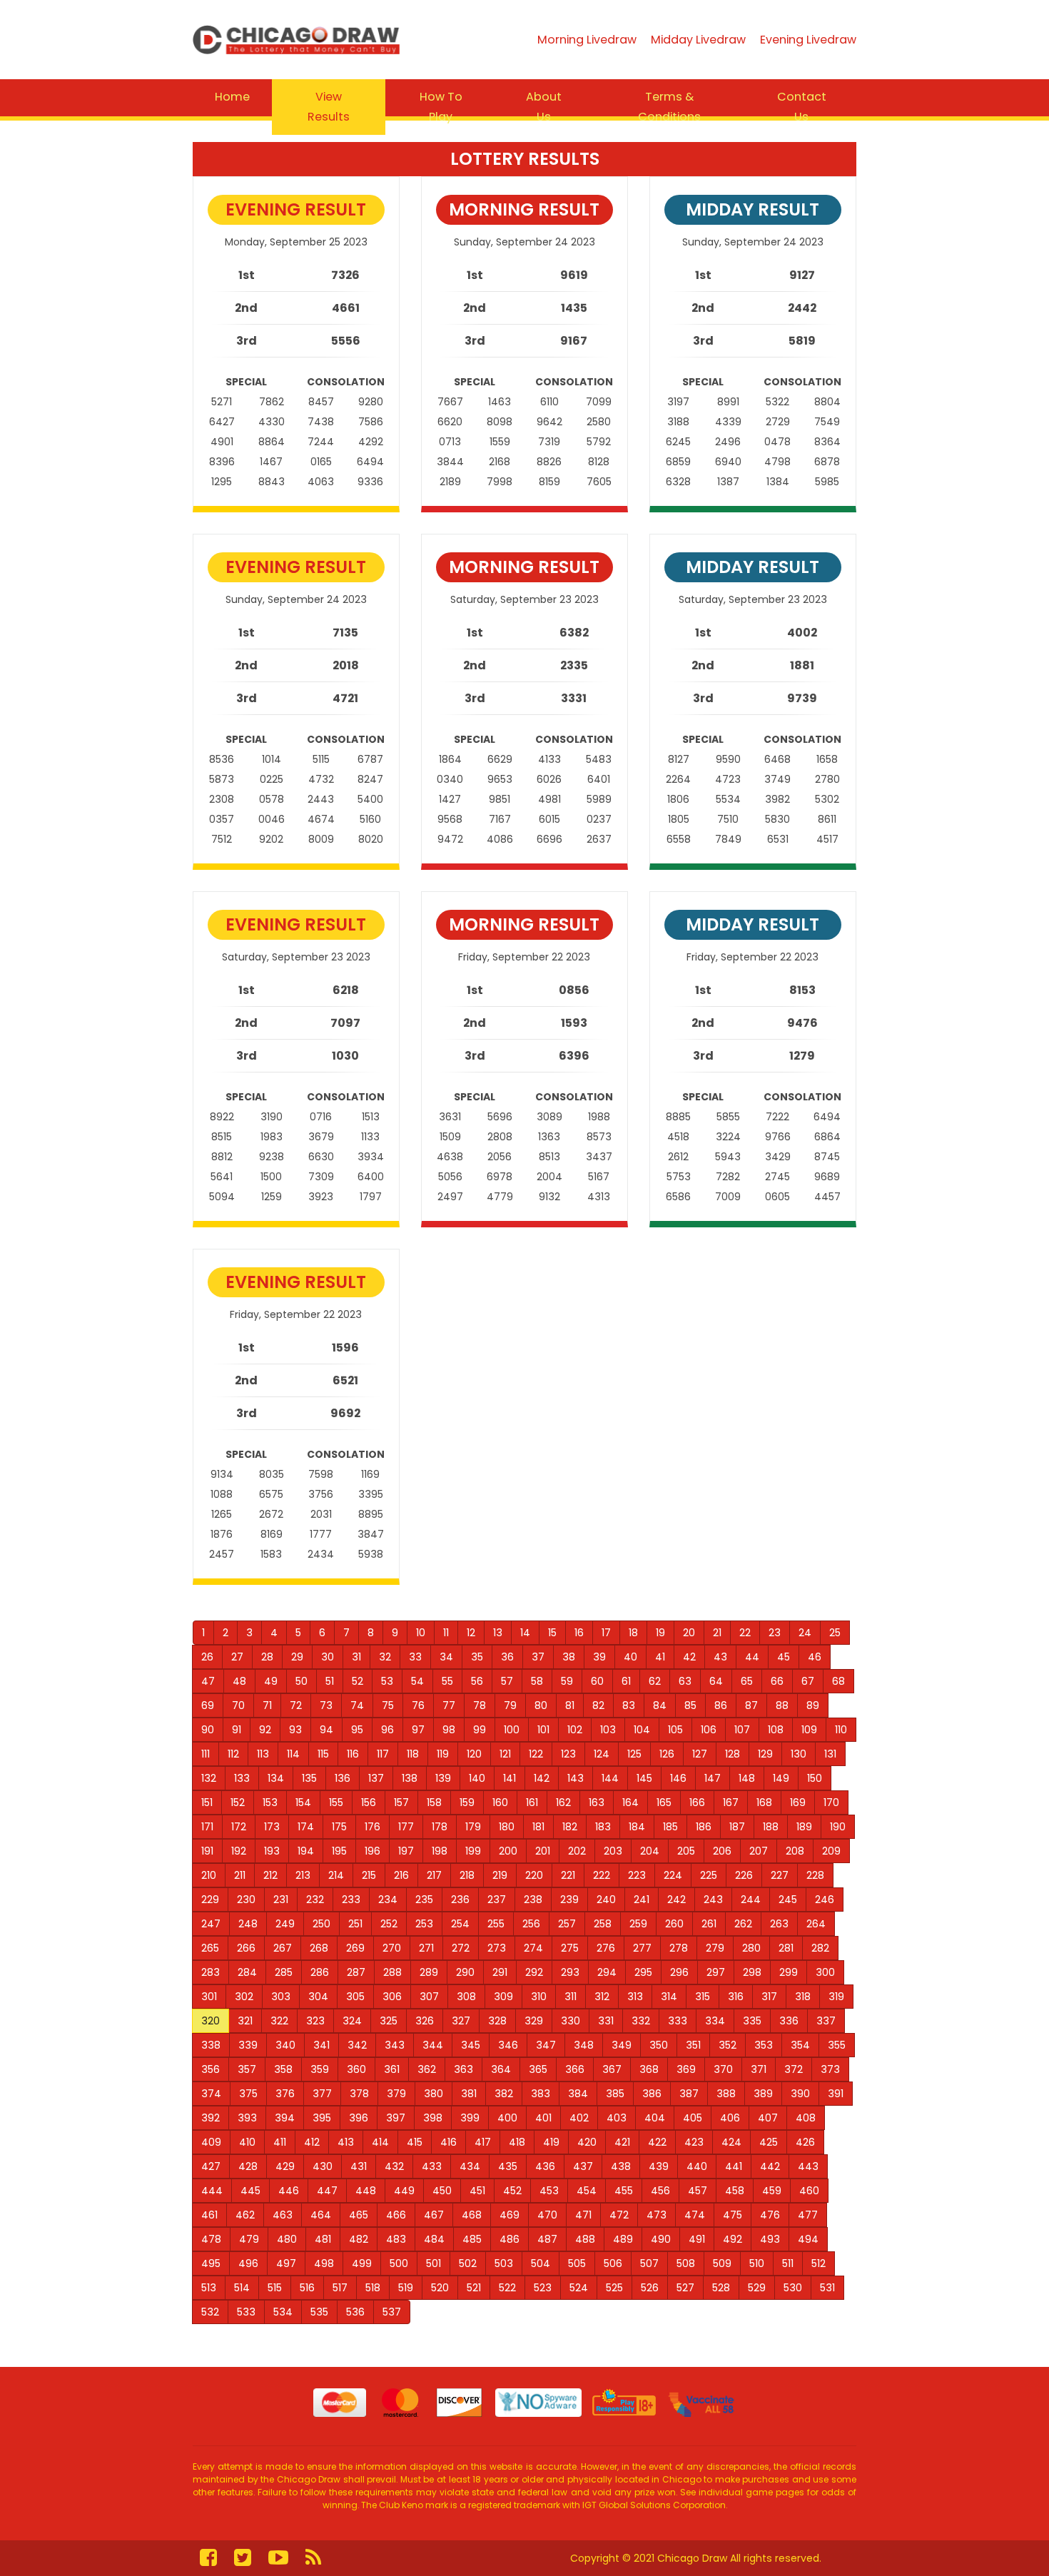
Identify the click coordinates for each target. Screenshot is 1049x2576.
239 (569, 1900)
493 (770, 2239)
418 (517, 2142)
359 (320, 2069)
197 (406, 1851)
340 (285, 2045)
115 (323, 1754)
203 (613, 1851)
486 (510, 2239)
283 (211, 1972)
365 (538, 2069)
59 (567, 1681)
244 (751, 1900)
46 (815, 1657)
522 (507, 2288)
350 (659, 2045)
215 (369, 1875)
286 (320, 1972)
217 (434, 1875)
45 (784, 1657)
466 (396, 2215)
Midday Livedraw (698, 40)
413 (346, 2142)
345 (471, 2045)
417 (483, 2142)
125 (634, 1754)
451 (477, 2191)
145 (644, 1778)
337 (826, 2021)
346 (508, 2045)
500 (399, 2263)
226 (744, 1875)
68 (838, 1681)
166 (697, 1802)
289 (429, 1972)
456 (660, 2191)
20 (689, 1633)
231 (281, 1900)
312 (602, 1997)
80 (541, 1705)
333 (678, 2021)
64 (716, 1681)
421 (622, 2142)
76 (418, 1705)
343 (395, 2045)
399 (470, 2118)
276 (606, 1948)
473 (657, 2215)
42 (689, 1657)
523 (543, 2288)
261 (709, 1924)
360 (356, 2069)
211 (240, 1875)
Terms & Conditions (669, 107)
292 (534, 1972)
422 (657, 2142)
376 (285, 2094)
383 (541, 2094)
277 (642, 1948)
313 (635, 1997)
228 (815, 1875)
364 (501, 2069)
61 (626, 1681)
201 (543, 1851)
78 (480, 1705)
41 (660, 1657)
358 (283, 2069)
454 (587, 2191)
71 (267, 1705)
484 (434, 2239)
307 (429, 1997)
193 (272, 1851)
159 (467, 1802)
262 (743, 1924)
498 (324, 2263)
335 (752, 2021)
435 (508, 2166)
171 (207, 1827)
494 (808, 2239)
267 (283, 1948)
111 (206, 1754)
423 (694, 2142)
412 (312, 2142)
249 (285, 1924)
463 (283, 2215)
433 (432, 2166)
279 (715, 1948)
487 (547, 2239)
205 (686, 1851)
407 (768, 2118)
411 (280, 2142)
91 (237, 1730)
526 (650, 2288)
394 (285, 2118)
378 (359, 2094)
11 (446, 1633)
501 (434, 2263)
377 (322, 2094)
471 (583, 2215)
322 (279, 2021)
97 (418, 1730)
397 (396, 2118)
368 (649, 2069)
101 (543, 1730)
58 (537, 1681)
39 (599, 1657)
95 (357, 1730)
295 (643, 1972)
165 (664, 1802)
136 (343, 1778)
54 (417, 1681)
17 (606, 1633)
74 (357, 1705)
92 (265, 1730)
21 (717, 1633)
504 (541, 2263)
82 (598, 1705)
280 (751, 1948)
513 (209, 2288)
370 (723, 2069)
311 (571, 1997)
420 (587, 2142)
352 (728, 2045)
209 (831, 1851)
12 (471, 1633)
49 (271, 1681)
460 (809, 2191)
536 (355, 2312)
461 (209, 2215)
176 (373, 1827)
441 (734, 2166)
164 (630, 1802)
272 (461, 1948)
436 (545, 2166)
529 (757, 2288)
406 (730, 2118)
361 (392, 2069)
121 (505, 1754)
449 (404, 2191)
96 (387, 1730)
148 (747, 1778)
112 (233, 1754)
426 (805, 2142)
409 (211, 2142)
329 (534, 2021)
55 (447, 1681)
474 (695, 2215)
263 (779, 1924)
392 (211, 2118)
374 (211, 2094)
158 (434, 1802)
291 (500, 1972)
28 (267, 1657)
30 (328, 1657)
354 (800, 2045)
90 (208, 1730)
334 (715, 2021)
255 (496, 1924)
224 (673, 1875)
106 (709, 1730)
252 (389, 1924)
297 (716, 1972)
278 (679, 1948)
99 (480, 1730)
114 (293, 1754)
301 (209, 1997)
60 (597, 1681)
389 (763, 2094)
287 (356, 1972)
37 (538, 1657)
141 (510, 1778)
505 (577, 2263)
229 (210, 1900)
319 (836, 1997)
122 (536, 1754)
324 (352, 2021)
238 (533, 1900)
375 (248, 2094)
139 (443, 1778)
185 (670, 1827)
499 (362, 2263)
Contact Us (802, 107)
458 (735, 2191)
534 (283, 2312)
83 (629, 1705)
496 (248, 2263)
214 (336, 1875)
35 (477, 1657)
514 (242, 2288)
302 (244, 1997)
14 (525, 1633)
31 (356, 1657)
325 (389, 2021)
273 (497, 1948)
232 (315, 1900)
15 (552, 1633)
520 (440, 2288)
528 (721, 2288)
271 (426, 1948)
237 (497, 1900)
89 (813, 1705)
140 (477, 1778)
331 (606, 2021)
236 (460, 1900)
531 (827, 2288)
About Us (544, 107)
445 (250, 2191)
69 (208, 1705)
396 (359, 2118)
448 (366, 2191)
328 (497, 2021)
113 (263, 1754)
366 (575, 2069)
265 (210, 1948)
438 (621, 2166)
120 (474, 1754)
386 (652, 2094)
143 (576, 1778)
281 (786, 1948)
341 (321, 2045)
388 (726, 2094)
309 (503, 1997)
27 (237, 1657)
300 (825, 1972)
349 (622, 2045)
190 (838, 1827)
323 (315, 2021)
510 (757, 2263)
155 (336, 1802)
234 (388, 1900)
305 (355, 1997)
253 (424, 1924)
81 (570, 1705)
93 (295, 1730)
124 (602, 1754)
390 (800, 2094)
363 (463, 2069)
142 (542, 1778)
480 (287, 2239)
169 (798, 1802)
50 (301, 1681)
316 (736, 1997)
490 (661, 2239)
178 (440, 1827)
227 (780, 1875)
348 (584, 2045)
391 (836, 2094)
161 (532, 1802)
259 (638, 1924)
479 (249, 2239)
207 (759, 1851)
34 (446, 1657)
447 (327, 2191)
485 (472, 2239)
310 (539, 1997)
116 (353, 1754)
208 (795, 1851)
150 (815, 1778)
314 (669, 1997)
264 (816, 1924)
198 (440, 1851)
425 (769, 2142)
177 (406, 1827)
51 (330, 1681)
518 (373, 2288)
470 (547, 2215)
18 (633, 1633)
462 (245, 2215)
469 (510, 2215)
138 (410, 1778)
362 (427, 2069)
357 (247, 2069)
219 (500, 1875)
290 (465, 1972)
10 (421, 1633)
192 (239, 1851)
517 (340, 2288)
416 (449, 2142)
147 (713, 1778)
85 (690, 1705)
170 (831, 1802)
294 (607, 1972)
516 (307, 2288)
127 (700, 1754)
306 (392, 1997)
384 (578, 2094)
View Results (329, 107)
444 (212, 2191)
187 (737, 1827)
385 (615, 2094)
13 (498, 1633)
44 (752, 1657)
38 (569, 1657)
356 (211, 2069)
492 (733, 2239)
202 (577, 1851)
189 (804, 1827)
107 (742, 1730)
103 (608, 1730)
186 (704, 1827)
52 (358, 1681)
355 (837, 2045)
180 (507, 1827)
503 (504, 2263)
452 (512, 2191)
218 (467, 1875)
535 (319, 2312)
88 (782, 1705)
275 (570, 1948)
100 (512, 1730)
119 (443, 1754)
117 (383, 1754)
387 (689, 2094)
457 (698, 2191)
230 (246, 1900)
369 (686, 2069)
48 (239, 1681)
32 (385, 1657)
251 (355, 1924)
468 (472, 2215)
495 (211, 2263)
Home (232, 97)
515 (275, 2288)
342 (357, 2045)
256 (531, 1924)
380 (434, 2094)
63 (685, 1681)
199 (473, 1851)
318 (803, 1997)
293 (570, 1972)
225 (709, 1875)
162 (563, 1802)
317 (769, 1997)
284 (247, 1972)
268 (319, 1948)
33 (415, 1657)
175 (339, 1827)
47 (208, 1681)
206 (722, 1851)
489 (623, 2239)
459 (772, 2191)
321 (245, 2021)
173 (272, 1827)
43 (720, 1657)
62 (655, 1681)
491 (697, 2239)
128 (733, 1754)
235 (424, 1900)
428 (248, 2166)
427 (211, 2166)
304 (318, 1997)
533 (246, 2312)
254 (460, 1924)
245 (788, 1900)
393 (247, 2118)
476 (770, 2215)
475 (733, 2215)
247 (211, 1924)
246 (825, 1900)
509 (722, 2263)
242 (676, 1900)
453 (549, 2191)
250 (321, 1924)
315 (703, 1997)
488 (585, 2239)
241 (642, 1900)
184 (637, 1827)
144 (610, 1778)
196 (373, 1851)
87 (751, 1705)
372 (794, 2069)
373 (830, 2069)
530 (793, 2288)
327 (461, 2021)
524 (579, 2288)
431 (359, 2166)
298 (752, 1972)
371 (759, 2069)
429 (285, 2166)
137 (376, 1778)
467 (434, 2215)
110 (841, 1730)
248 (248, 1924)
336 (789, 2021)
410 (247, 2142)
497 (286, 2263)
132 (209, 1778)
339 (248, 2045)
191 (207, 1851)
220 (534, 1875)
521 (474, 2288)
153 (270, 1802)
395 (322, 2118)
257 (567, 1924)
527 (685, 2288)
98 (449, 1730)
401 (543, 2118)
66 (777, 1681)
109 (809, 1730)
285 (284, 1972)
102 (575, 1730)
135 (309, 1778)
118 (413, 1754)
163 (597, 1802)
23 (775, 1633)
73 (326, 1705)
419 (551, 2142)
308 (466, 1997)
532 (210, 2312)
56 (477, 1681)
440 (697, 2166)
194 (306, 1851)
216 (401, 1875)
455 (624, 2191)
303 (281, 1997)
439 (659, 2166)
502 (468, 2263)
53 (387, 1681)
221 (568, 1875)
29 (297, 1657)
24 (805, 1633)
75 (388, 1705)
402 (579, 2118)
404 (655, 2118)
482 (359, 2239)
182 (570, 1827)
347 (546, 2045)
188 (771, 1827)
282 (820, 1948)
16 (579, 1633)
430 (323, 2166)
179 (473, 1827)
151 (207, 1802)
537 (392, 2312)
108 (776, 1730)
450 (442, 2191)
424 (731, 2142)
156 (369, 1802)
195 (339, 1851)
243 (713, 1900)
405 (693, 2118)
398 (433, 2118)
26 (207, 1657)
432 (394, 2166)
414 (380, 2142)
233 (351, 1900)
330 (571, 2021)
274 (533, 1948)
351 (693, 2045)
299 (789, 1972)
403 (617, 2118)
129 (765, 1754)
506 (613, 2263)
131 (830, 1754)
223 (637, 1875)
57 (507, 1681)
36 (507, 1657)
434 (470, 2166)
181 (538, 1827)
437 (583, 2166)
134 (276, 1778)
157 (401, 1802)
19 (660, 1633)
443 (808, 2166)
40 (630, 1657)
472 (619, 2215)
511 (788, 2263)
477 (808, 2215)
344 (433, 2045)
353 (764, 2045)
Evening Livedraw (808, 40)
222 (602, 1875)
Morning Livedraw (587, 40)
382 (504, 2094)
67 (808, 1681)
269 (355, 1948)
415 (415, 2142)
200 (508, 1851)
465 (359, 2215)
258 (603, 1924)
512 (819, 2263)
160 (500, 1802)
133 (242, 1778)
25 (835, 1633)
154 (303, 1802)
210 (209, 1875)
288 (392, 1972)
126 (667, 1754)
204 (650, 1851)
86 (721, 1705)
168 (764, 1802)
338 (211, 2045)
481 (323, 2239)
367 (612, 2069)
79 (510, 1705)
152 (238, 1802)
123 (568, 1754)
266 (246, 1948)
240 (606, 1900)
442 (770, 2166)
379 (396, 2094)
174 (306, 1827)
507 (649, 2263)
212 (270, 1875)
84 (660, 1705)
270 (392, 1948)
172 (239, 1827)
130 (799, 1754)
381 (469, 2094)
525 (614, 2288)
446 (289, 2191)
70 (238, 1705)
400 (507, 2118)
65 (747, 1681)
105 (675, 1730)
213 (303, 1875)
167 (731, 1802)
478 (211, 2239)
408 (806, 2118)
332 (641, 2021)
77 (449, 1705)
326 (425, 2021)
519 (406, 2288)
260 (674, 1924)
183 (603, 1827)
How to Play (441, 107)
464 (321, 2215)
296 (679, 1972)
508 (686, 2263)
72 (296, 1705)
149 (781, 1778)
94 (326, 1730)
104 (642, 1730)
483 (396, 2239)
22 (745, 1633)
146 (678, 1778)
